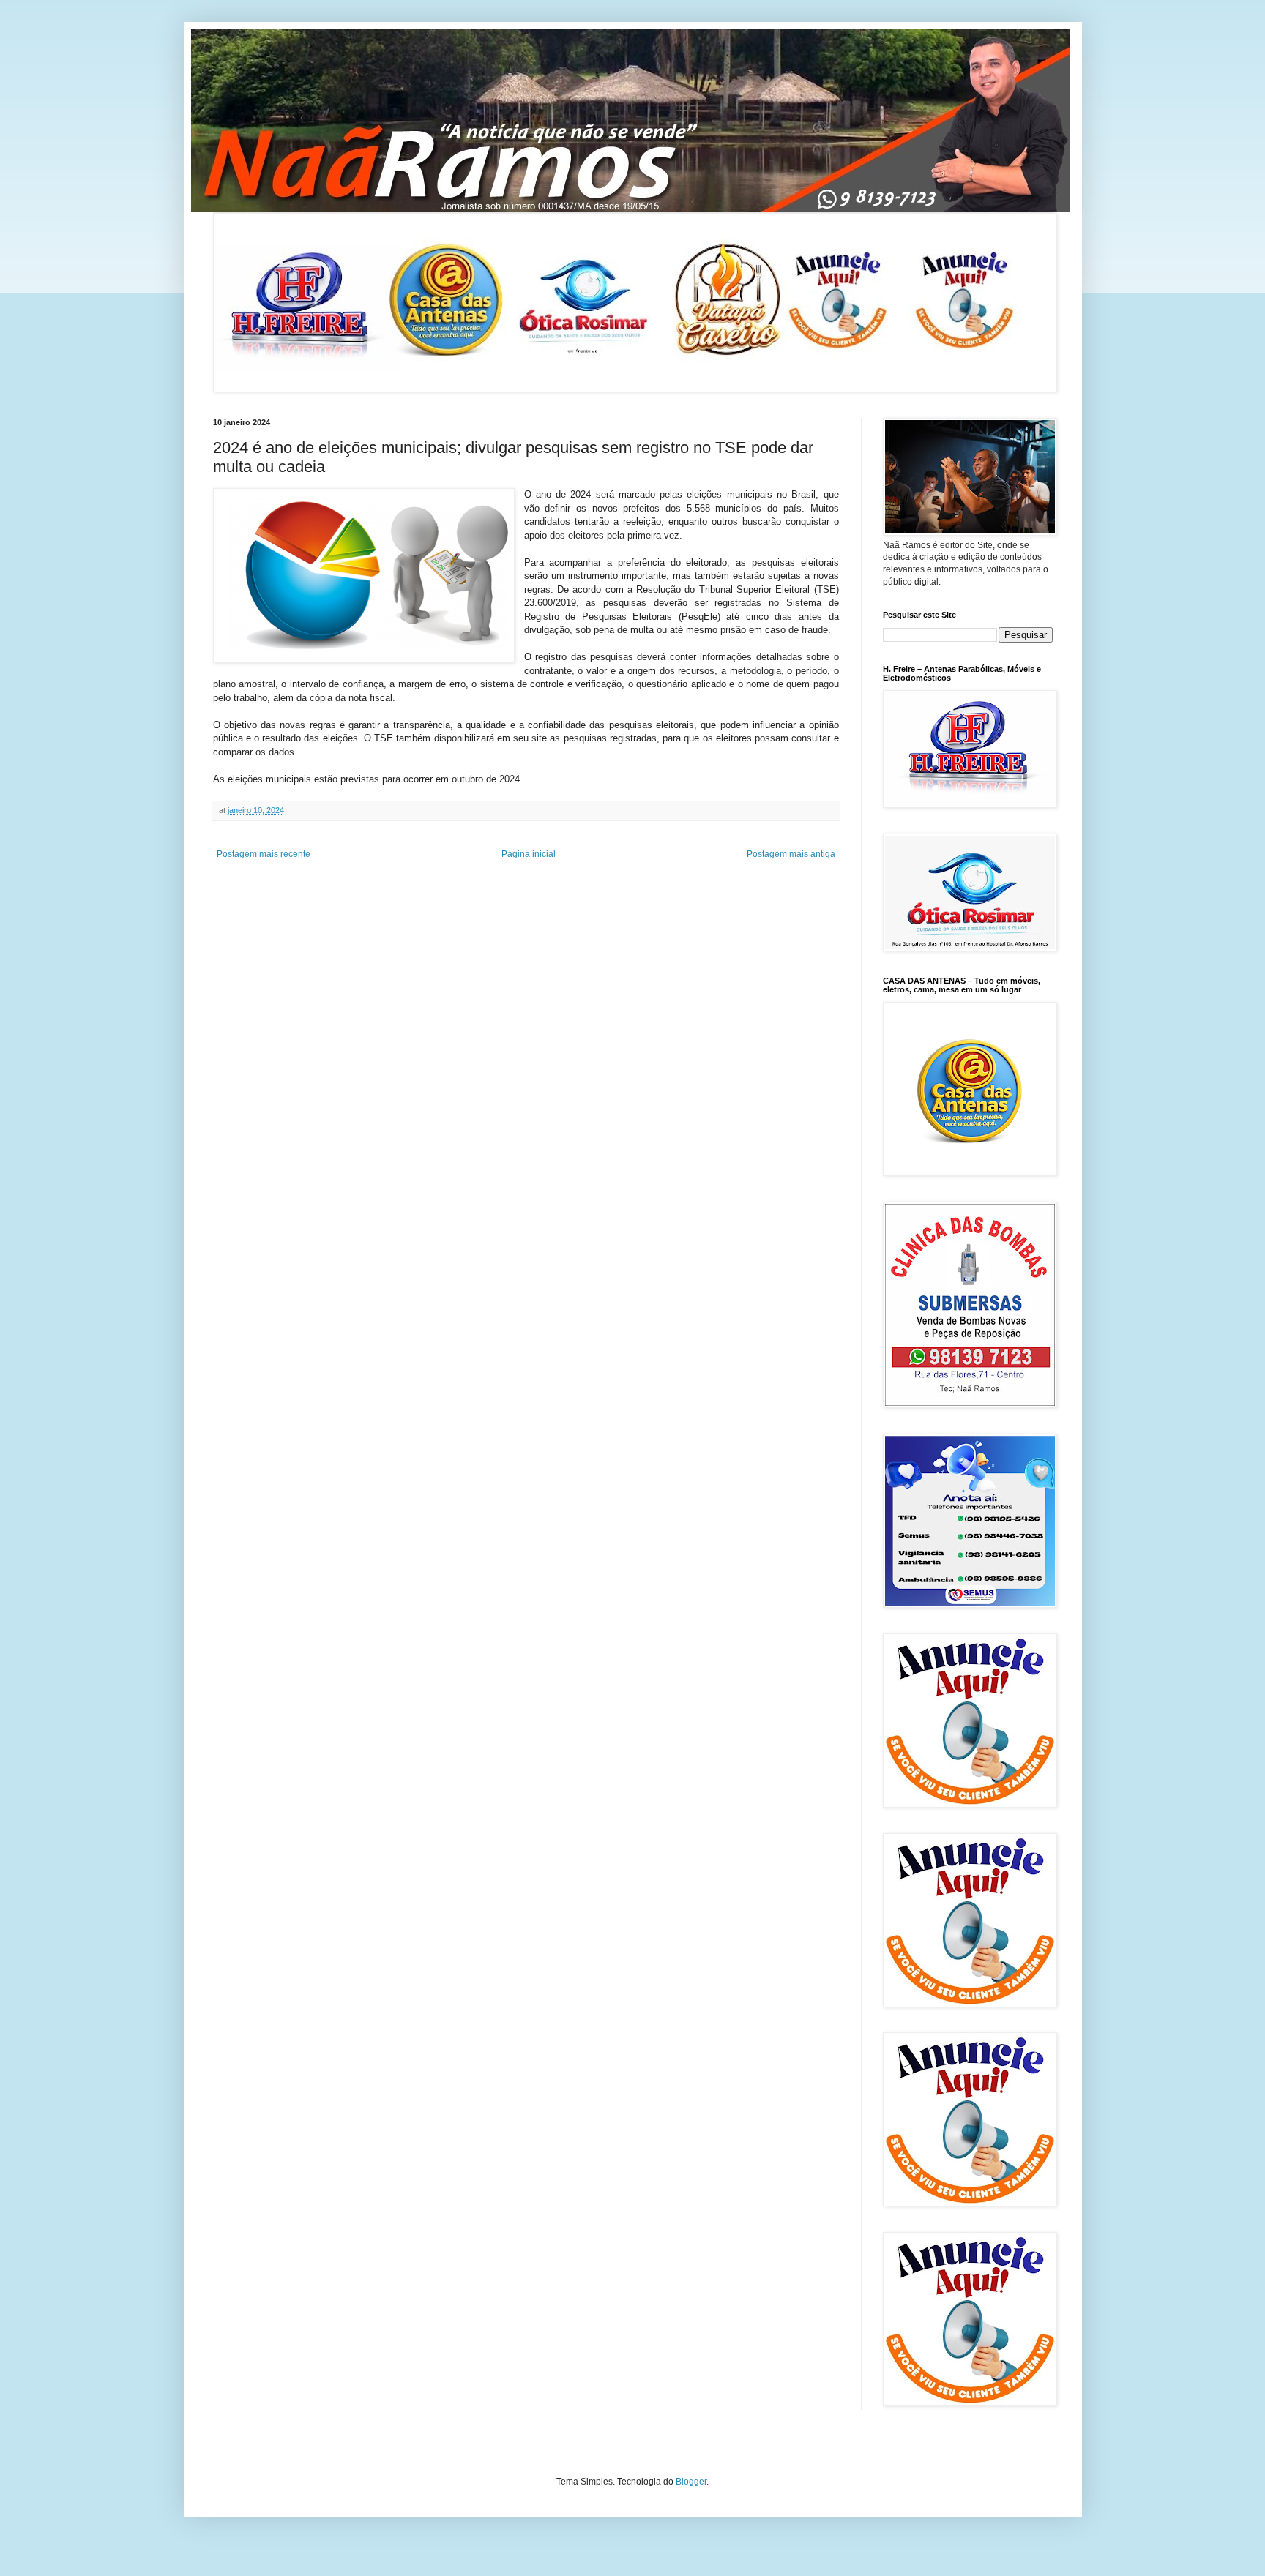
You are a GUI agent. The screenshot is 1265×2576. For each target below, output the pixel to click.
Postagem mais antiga (791, 854)
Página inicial (529, 854)
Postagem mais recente (264, 854)
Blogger (691, 2482)
